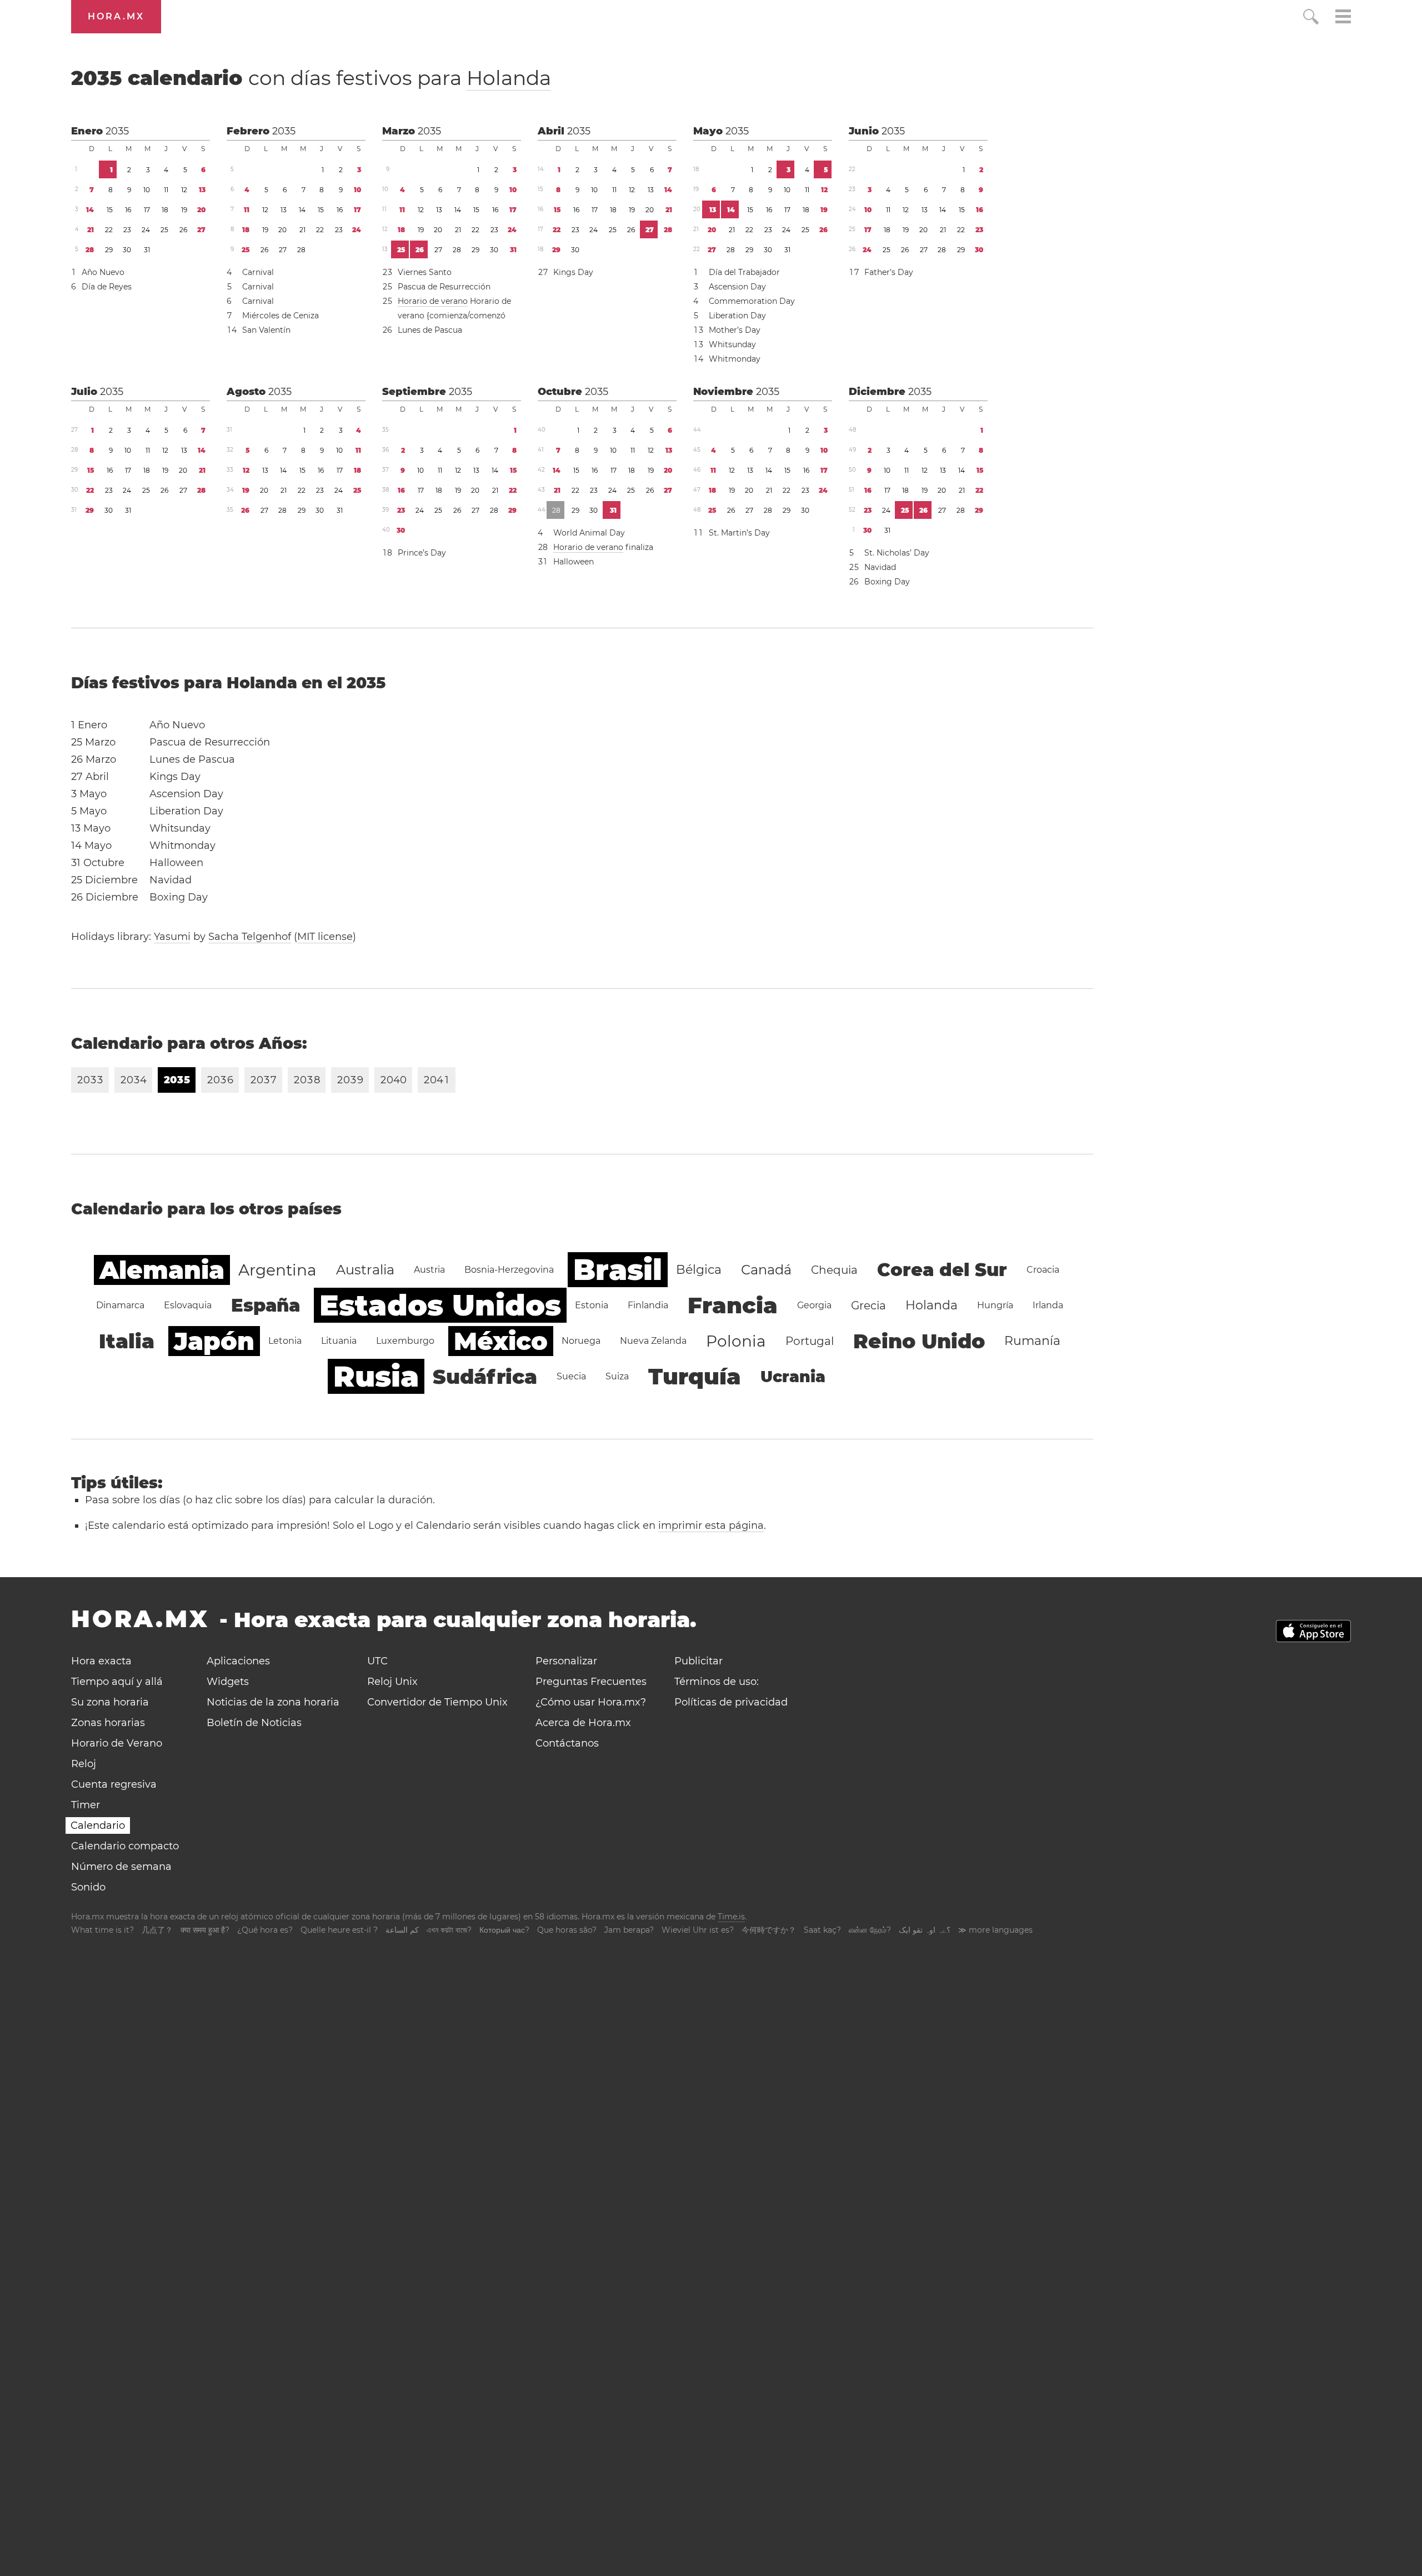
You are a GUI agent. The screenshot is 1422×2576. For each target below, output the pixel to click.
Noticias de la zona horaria (273, 1702)
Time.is (731, 1917)
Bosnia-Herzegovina (509, 1270)
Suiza (617, 1376)
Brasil (618, 1270)
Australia (365, 1270)
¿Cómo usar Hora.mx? (591, 1702)
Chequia (834, 1270)
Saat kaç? (822, 1930)
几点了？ (157, 1930)
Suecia (571, 1376)
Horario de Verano (117, 1743)
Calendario (98, 1825)
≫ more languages (995, 1930)
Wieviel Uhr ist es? (698, 1930)
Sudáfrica (485, 1377)
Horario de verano (433, 301)
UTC (377, 1661)
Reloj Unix (392, 1682)
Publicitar (699, 1661)
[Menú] (1343, 18)
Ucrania (793, 1377)
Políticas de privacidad (731, 1702)
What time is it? (102, 1930)
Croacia (1043, 1270)
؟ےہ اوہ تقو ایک (925, 1930)
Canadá (766, 1270)
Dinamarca (120, 1305)
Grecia (868, 1305)
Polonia (736, 1341)
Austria (429, 1270)
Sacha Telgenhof (250, 937)
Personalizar (566, 1661)
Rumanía (1032, 1341)
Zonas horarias (108, 1723)
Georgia (814, 1305)
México (501, 1341)
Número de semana (121, 1867)
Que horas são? (567, 1930)
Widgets (228, 1682)
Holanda (509, 78)
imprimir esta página (711, 1525)
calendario (311, 78)
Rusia (376, 1376)
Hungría (995, 1305)
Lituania (339, 1341)
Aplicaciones (238, 1661)
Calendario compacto (125, 1846)
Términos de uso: (717, 1682)
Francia (733, 1305)
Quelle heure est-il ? (339, 1930)
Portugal (810, 1341)
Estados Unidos (440, 1305)
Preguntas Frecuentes (591, 1682)
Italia (127, 1341)
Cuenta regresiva (114, 1784)
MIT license (325, 937)
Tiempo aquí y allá (117, 1682)
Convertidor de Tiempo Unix (437, 1702)
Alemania (162, 1270)
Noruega (581, 1341)
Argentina (277, 1270)
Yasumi (172, 937)
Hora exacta (101, 1661)
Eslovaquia (188, 1305)
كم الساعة (402, 1930)
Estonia (592, 1305)
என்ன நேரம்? (870, 1930)
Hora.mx (116, 16)
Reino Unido (919, 1341)
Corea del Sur (942, 1270)
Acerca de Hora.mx (583, 1723)
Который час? (504, 1930)
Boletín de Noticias (254, 1723)
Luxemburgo (405, 1341)
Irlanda (1048, 1305)
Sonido (88, 1887)
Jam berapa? (629, 1930)
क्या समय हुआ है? (205, 1930)
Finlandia (648, 1305)
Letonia (285, 1341)
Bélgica (699, 1270)
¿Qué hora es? (265, 1930)
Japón (214, 1341)
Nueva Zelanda (653, 1341)
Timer (86, 1805)
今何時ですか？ (769, 1930)
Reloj (84, 1764)
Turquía (695, 1376)
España (266, 1305)
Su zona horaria (110, 1702)
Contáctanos (567, 1743)
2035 (117, 131)
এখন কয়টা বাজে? (449, 1930)
